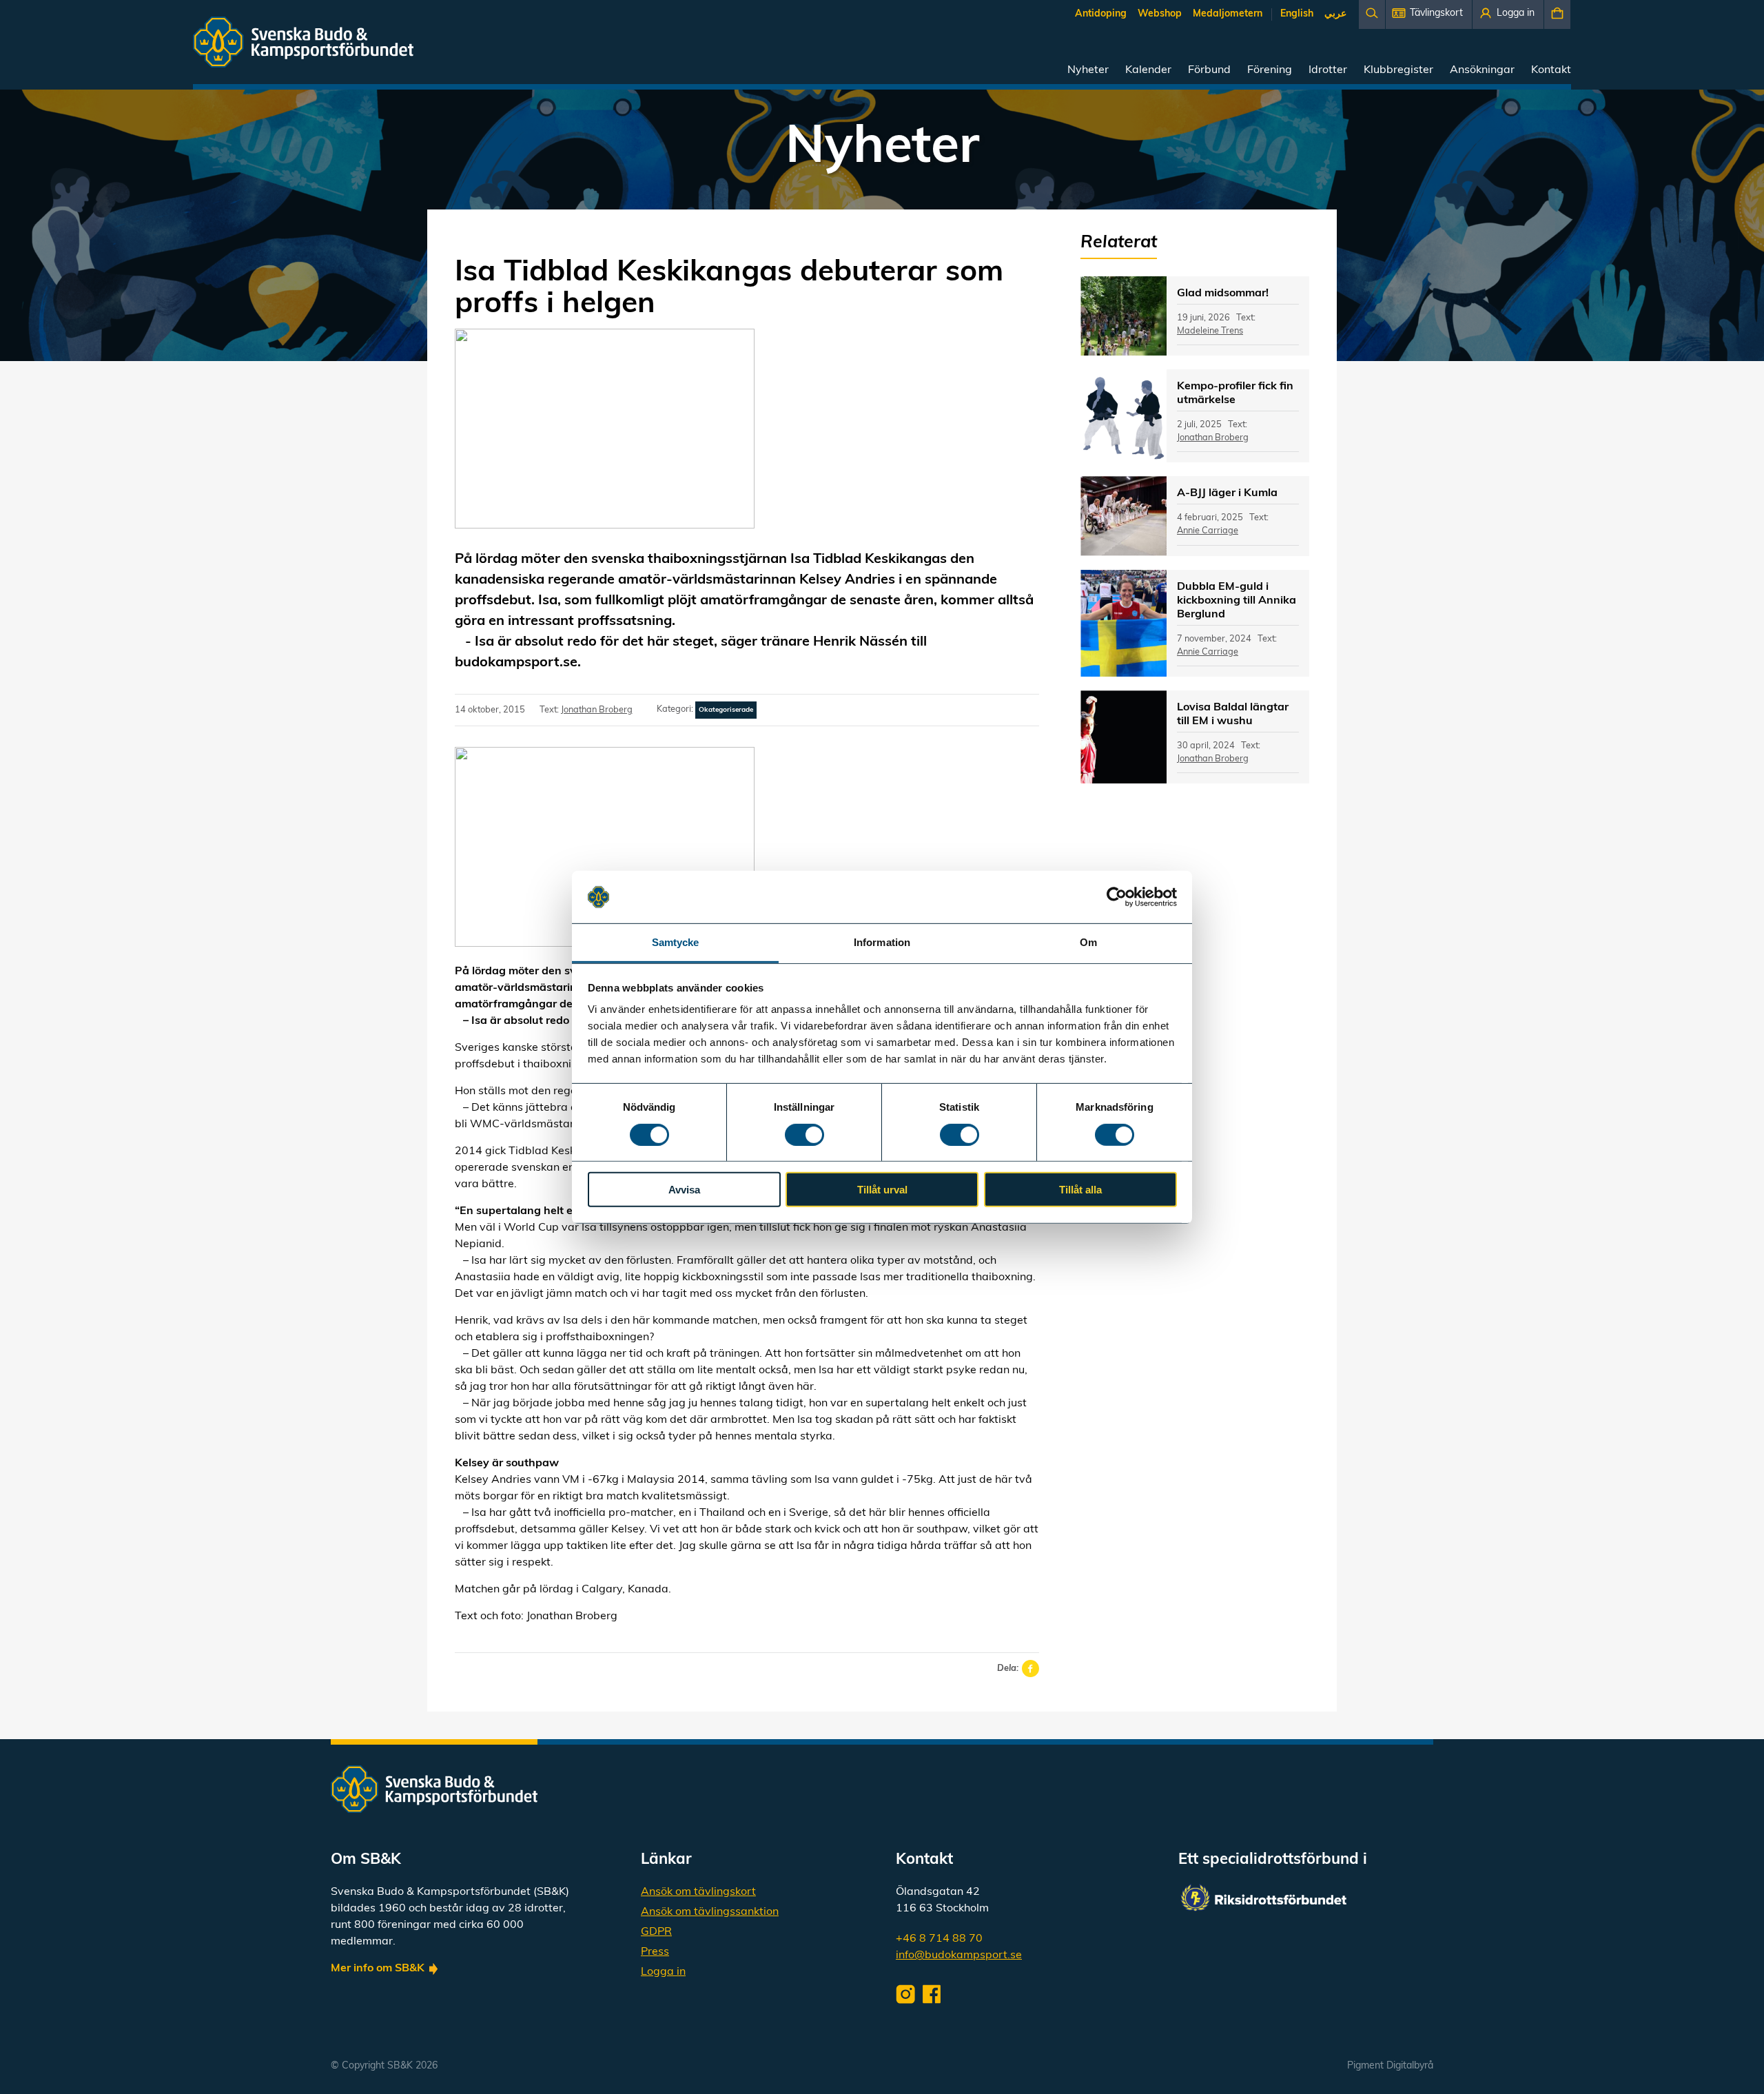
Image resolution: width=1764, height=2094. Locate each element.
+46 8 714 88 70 (939, 1939)
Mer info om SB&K (378, 1969)
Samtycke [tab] (676, 942)
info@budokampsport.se (959, 1956)
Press (655, 1952)
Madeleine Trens (1210, 331)
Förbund (1209, 70)
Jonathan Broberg (597, 710)
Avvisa (684, 1190)
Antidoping (1101, 14)
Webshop (1160, 14)
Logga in (663, 1972)
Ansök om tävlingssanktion (710, 1912)
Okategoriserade (726, 710)
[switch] (804, 1134)
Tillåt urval (882, 1190)
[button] (1429, 14)
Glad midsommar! (1223, 294)
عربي (1335, 14)
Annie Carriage (1208, 531)
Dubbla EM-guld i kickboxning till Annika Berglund (1237, 601)
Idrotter (1328, 70)
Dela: (1008, 1669)
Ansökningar (1482, 70)
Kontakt (1551, 70)
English (1297, 14)
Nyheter (1088, 70)
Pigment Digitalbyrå (1390, 2066)
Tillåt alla (1080, 1190)
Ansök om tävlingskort (698, 1892)
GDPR (656, 1932)
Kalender (1148, 70)
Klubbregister (1398, 70)
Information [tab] (882, 942)
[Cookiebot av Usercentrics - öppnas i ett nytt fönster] (1117, 897)
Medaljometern (1228, 14)
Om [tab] (1088, 942)
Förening (1270, 70)
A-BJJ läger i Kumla (1227, 493)
